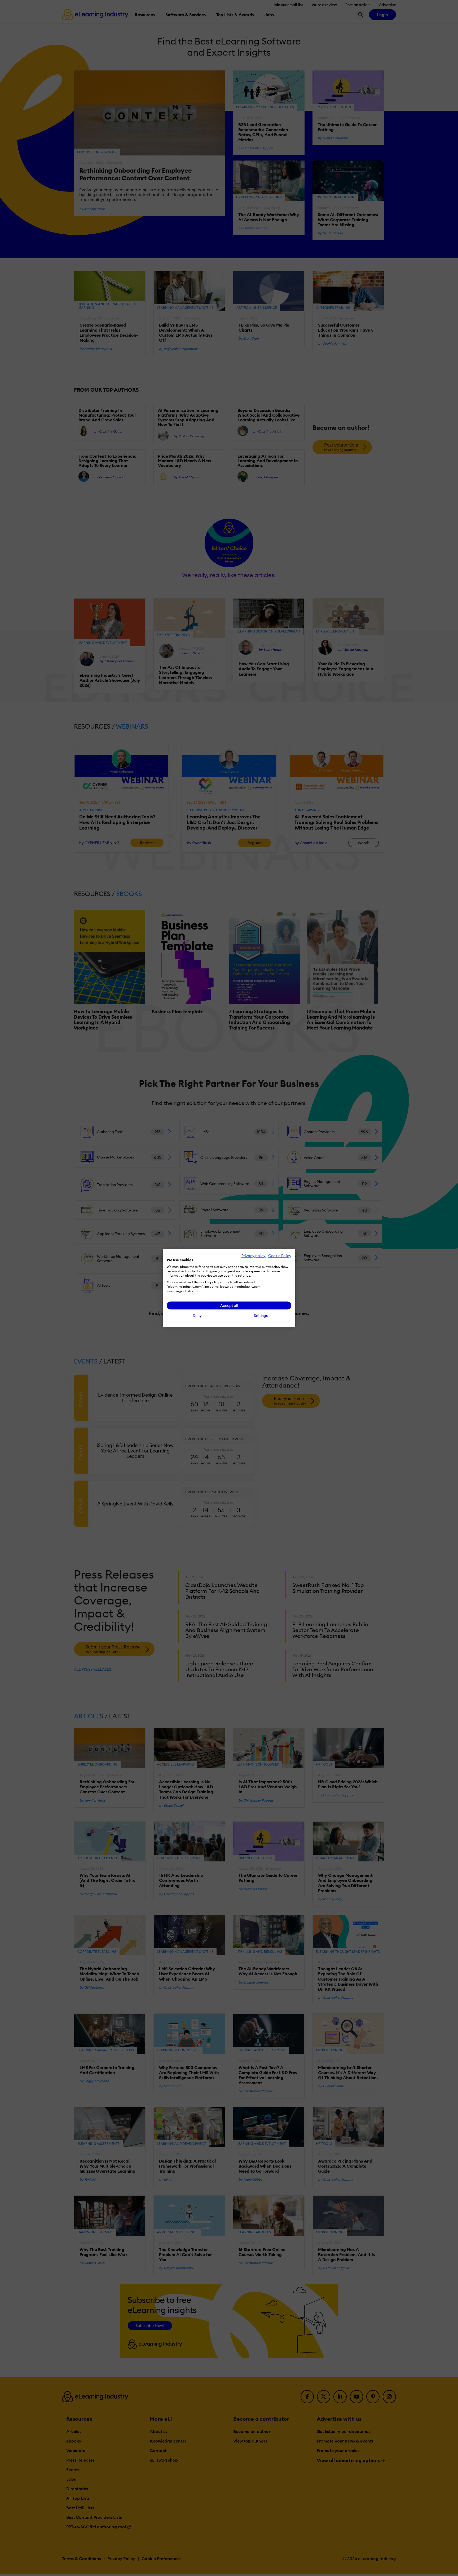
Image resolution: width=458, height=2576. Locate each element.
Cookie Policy (280, 1256)
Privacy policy (254, 1256)
